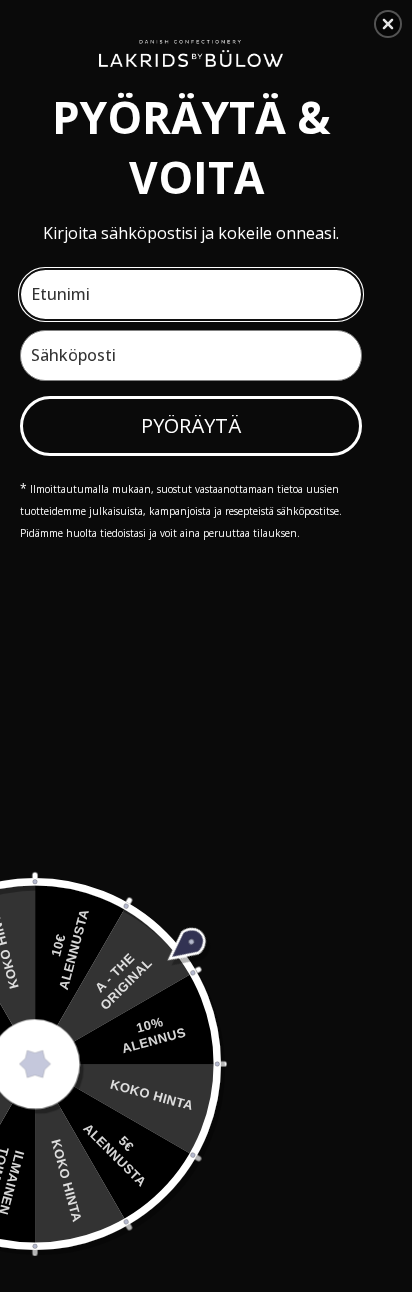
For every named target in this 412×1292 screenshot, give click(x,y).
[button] (388, 24)
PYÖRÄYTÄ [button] (191, 425)
